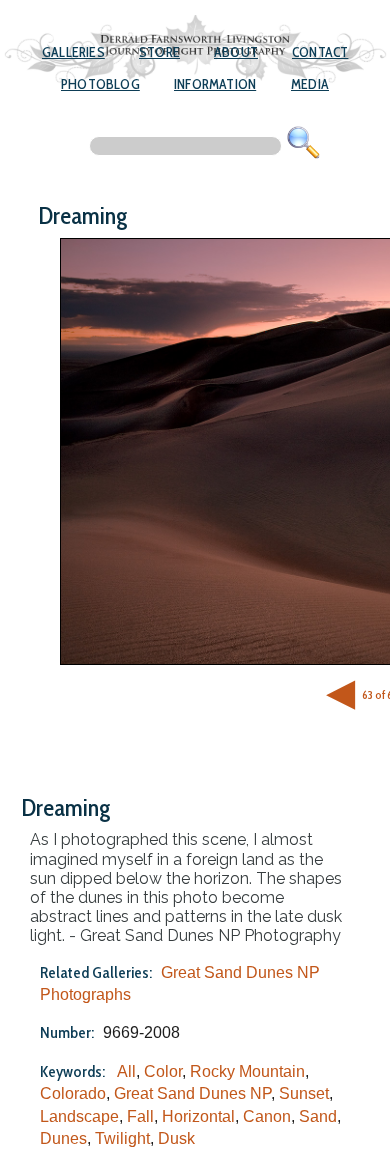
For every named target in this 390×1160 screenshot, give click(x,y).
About (236, 52)
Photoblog (100, 84)
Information (215, 84)
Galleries (73, 52)
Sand (318, 1116)
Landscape (79, 1116)
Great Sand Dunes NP (192, 1093)
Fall (140, 1116)
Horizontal (198, 1116)
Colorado (73, 1093)
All (126, 1071)
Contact (320, 52)
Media (310, 84)
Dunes (63, 1138)
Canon (267, 1116)
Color (163, 1071)
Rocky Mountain (247, 1071)
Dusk (176, 1138)
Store (159, 52)
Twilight (122, 1138)
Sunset (304, 1093)
